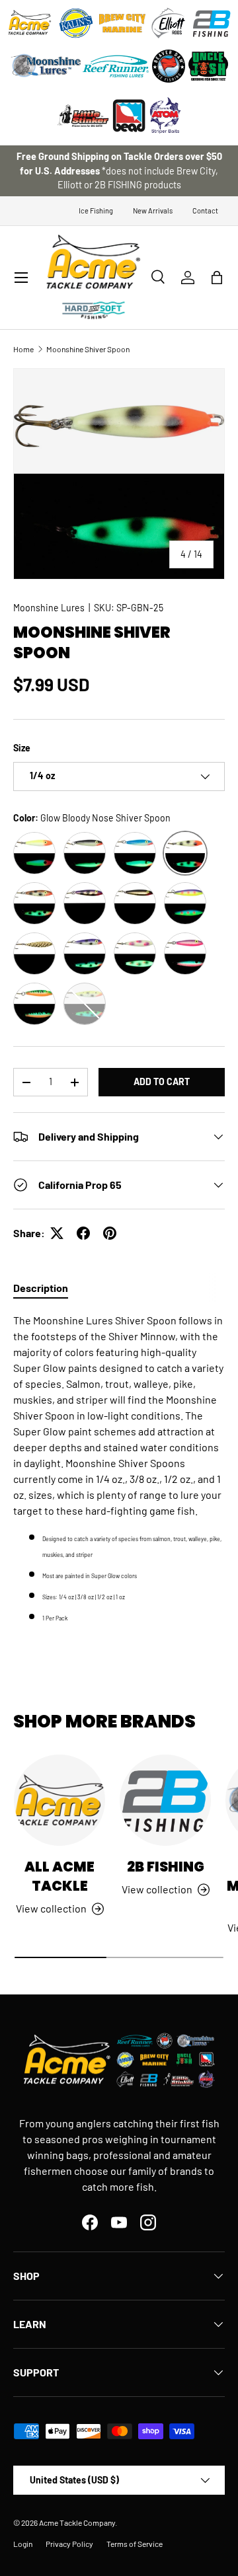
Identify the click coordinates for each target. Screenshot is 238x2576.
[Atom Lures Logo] (165, 116)
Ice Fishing (96, 210)
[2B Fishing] (165, 1800)
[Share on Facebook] (83, 1233)
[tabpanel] (119, 1468)
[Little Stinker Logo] (83, 116)
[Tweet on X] (57, 1233)
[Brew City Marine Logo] (122, 23)
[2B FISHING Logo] (212, 23)
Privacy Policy (69, 2544)
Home (23, 349)
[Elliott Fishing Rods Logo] (169, 23)
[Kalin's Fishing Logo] (76, 23)
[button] (217, 278)
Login (23, 2544)
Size (22, 748)
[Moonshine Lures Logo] (46, 66)
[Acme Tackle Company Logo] (30, 23)
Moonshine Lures (49, 608)
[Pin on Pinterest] (110, 1233)
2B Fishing (166, 1867)
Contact (205, 210)
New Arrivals (153, 210)
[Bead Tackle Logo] (129, 116)
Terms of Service (135, 2544)
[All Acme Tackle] (59, 1800)
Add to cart (162, 1081)
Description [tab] (41, 1288)
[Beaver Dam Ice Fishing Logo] (169, 66)
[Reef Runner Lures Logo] (116, 66)
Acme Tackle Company (77, 2522)
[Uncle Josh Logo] (208, 66)
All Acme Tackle (59, 1876)
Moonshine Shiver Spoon (88, 349)
